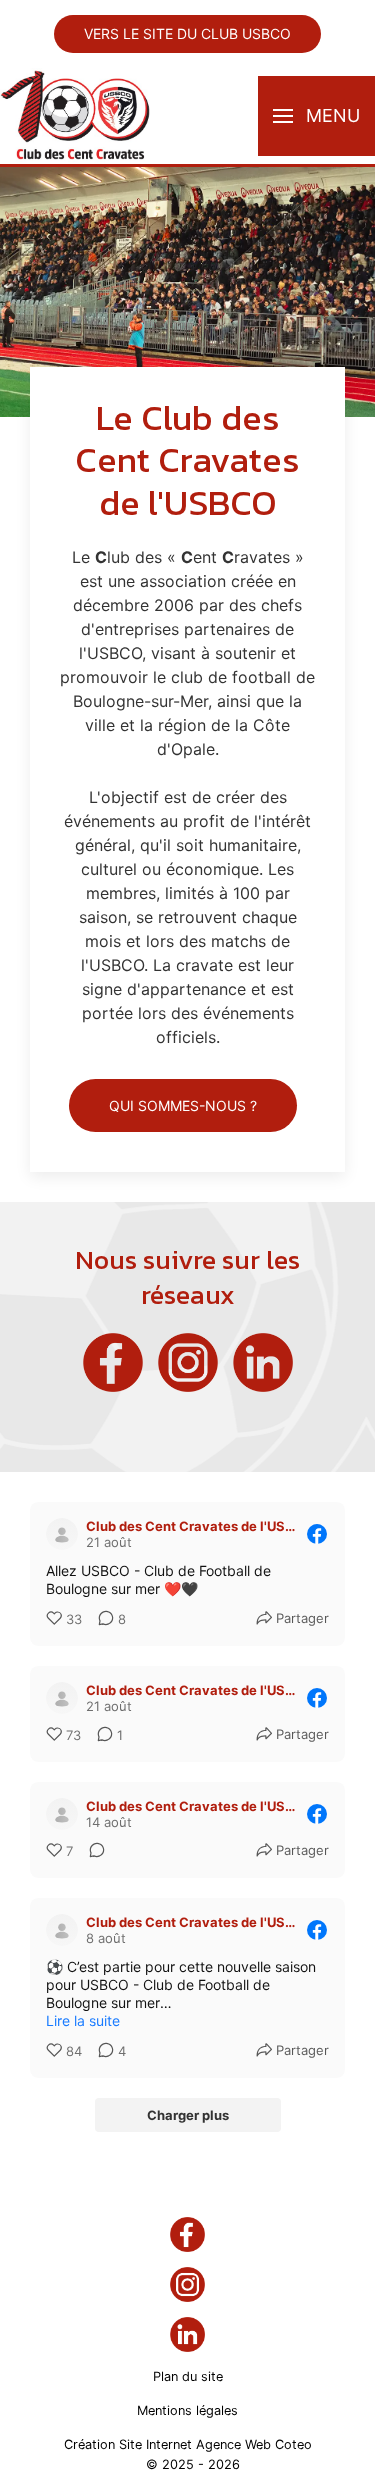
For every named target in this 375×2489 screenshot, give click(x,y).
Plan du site (188, 2376)
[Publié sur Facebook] (317, 1534)
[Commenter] (91, 1852)
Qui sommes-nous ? (183, 1105)
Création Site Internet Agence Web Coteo (188, 2444)
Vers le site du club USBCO (187, 33)
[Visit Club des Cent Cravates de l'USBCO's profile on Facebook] (62, 1534)
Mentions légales (187, 2410)
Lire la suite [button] (83, 2020)
